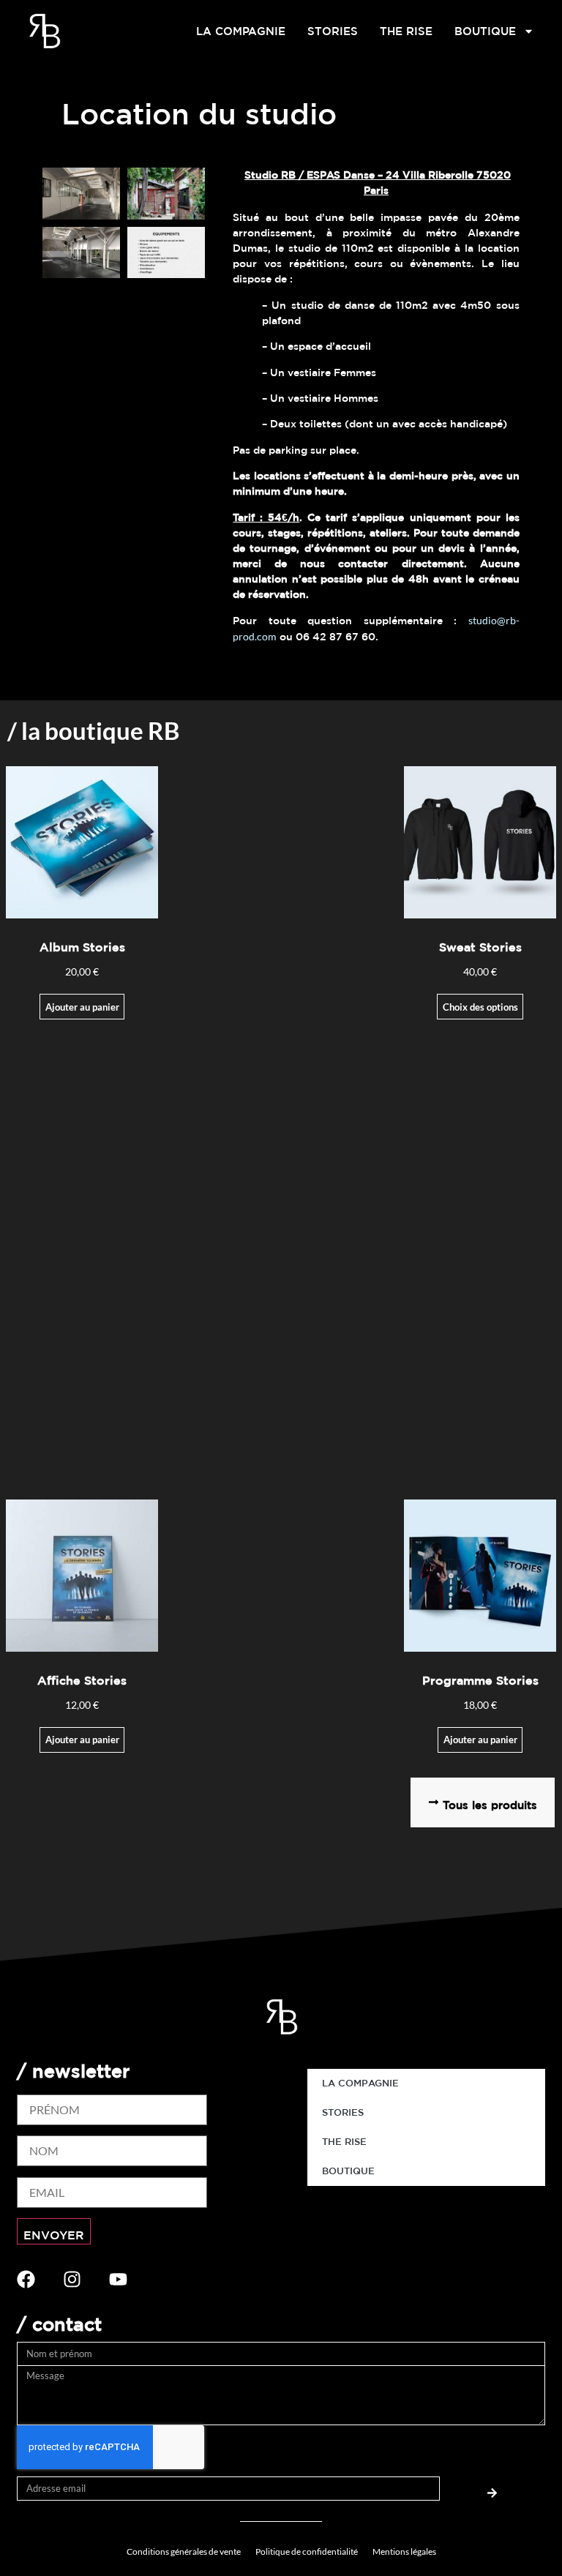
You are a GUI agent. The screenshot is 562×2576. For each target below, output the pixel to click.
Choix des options (480, 1007)
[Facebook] (26, 2279)
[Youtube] (118, 2279)
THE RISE (406, 31)
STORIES (333, 31)
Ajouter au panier (82, 1007)
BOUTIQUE (485, 31)
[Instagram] (72, 2279)
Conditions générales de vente (184, 2551)
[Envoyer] (492, 2489)
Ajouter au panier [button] (480, 1740)
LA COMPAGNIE (241, 31)
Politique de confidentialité (307, 2551)
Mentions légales (404, 2551)
